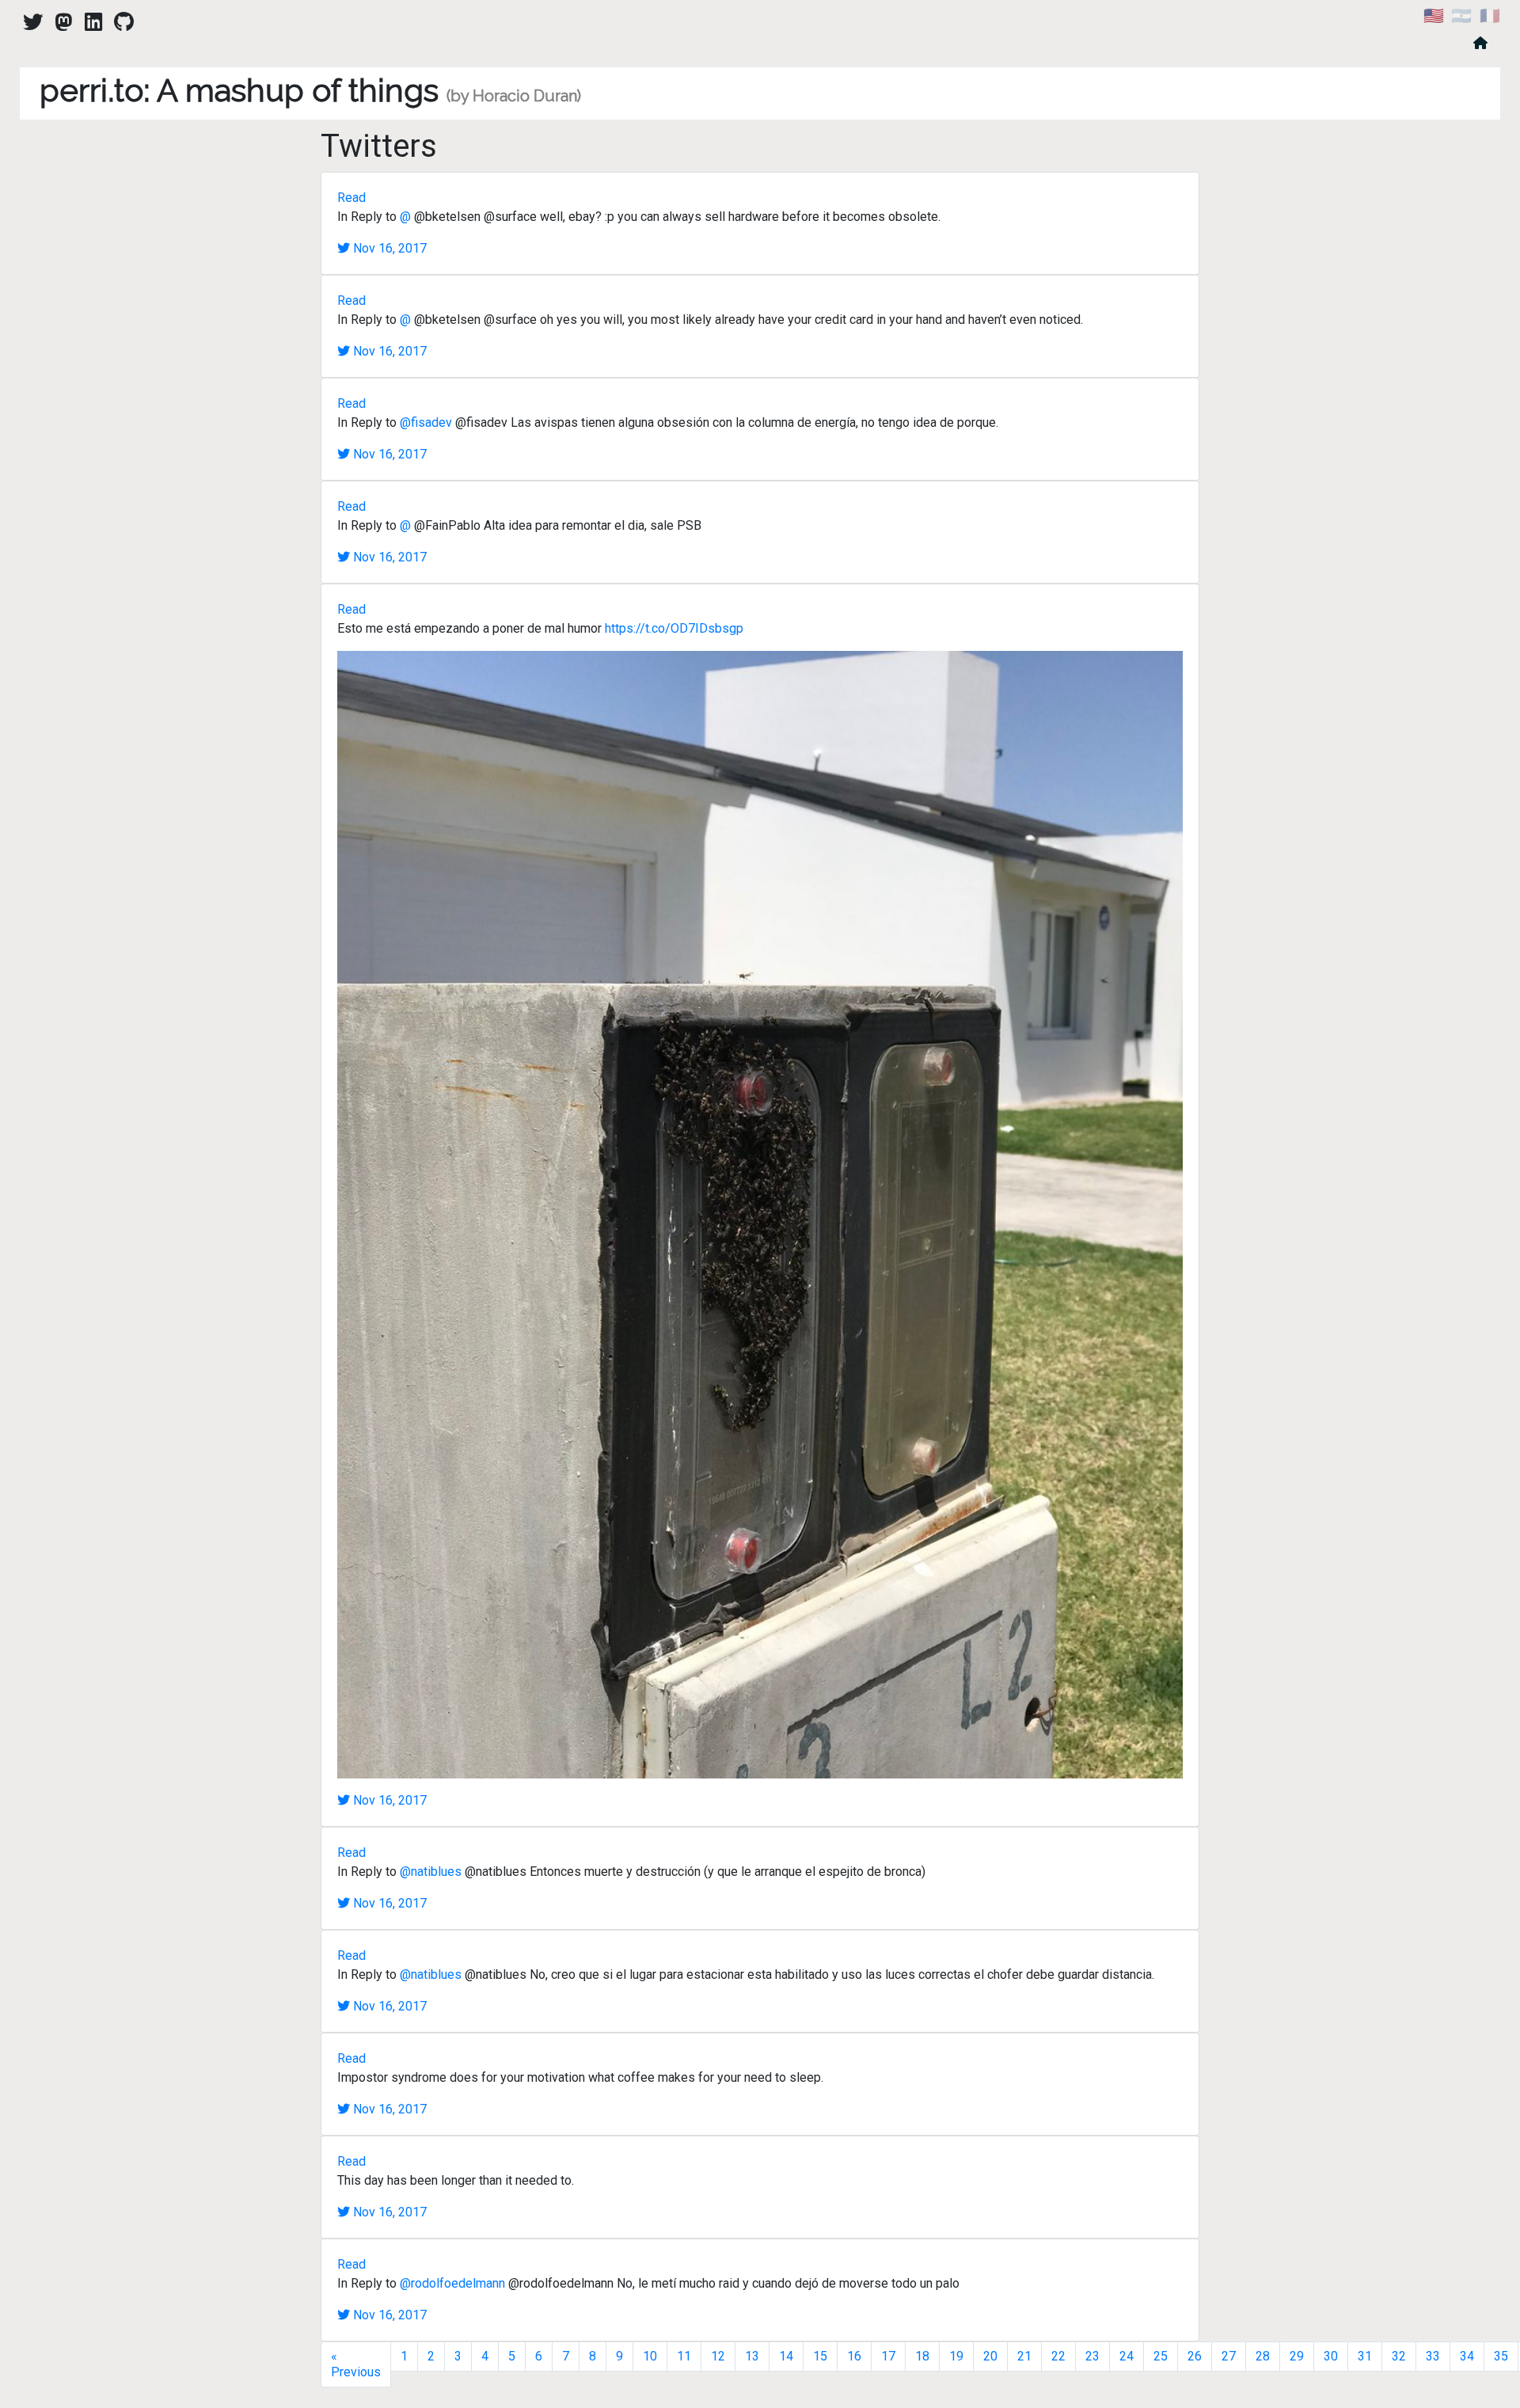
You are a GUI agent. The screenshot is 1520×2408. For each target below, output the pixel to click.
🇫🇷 (1490, 16)
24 (1127, 2356)
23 (1092, 2356)
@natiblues (431, 1872)
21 (1024, 2356)
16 (854, 2356)
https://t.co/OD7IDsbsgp (674, 628)
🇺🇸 (1434, 16)
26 (1195, 2356)
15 (820, 2356)
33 (1433, 2356)
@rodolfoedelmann (452, 2283)
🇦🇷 (1461, 16)
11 (684, 2356)
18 (922, 2356)
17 (888, 2356)
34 (1467, 2356)
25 (1161, 2356)
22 (1058, 2356)
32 (1399, 2356)
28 (1263, 2356)
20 (990, 2356)
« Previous (356, 2364)
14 (786, 2356)
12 (718, 2356)
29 (1297, 2356)
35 (1501, 2356)
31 (1365, 2356)
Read (351, 198)
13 (752, 2356)
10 (650, 2356)
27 (1229, 2356)
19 (956, 2356)
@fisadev (426, 422)
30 (1331, 2356)
